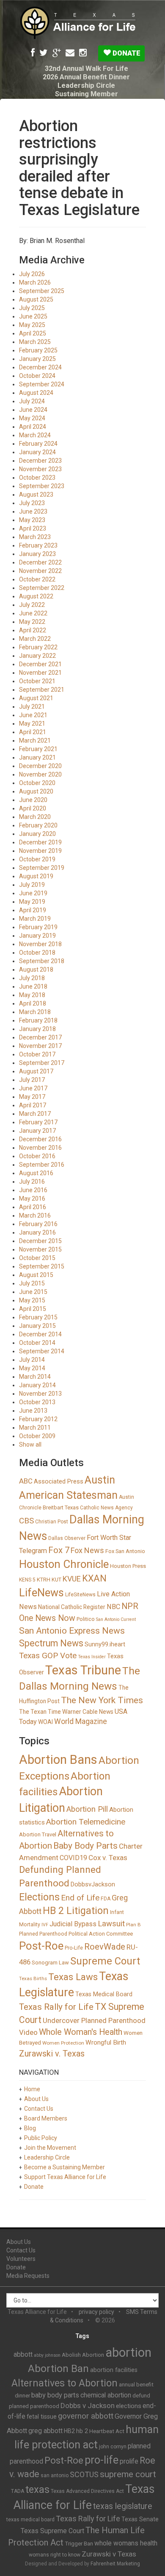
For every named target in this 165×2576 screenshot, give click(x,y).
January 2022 (37, 656)
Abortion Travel (38, 1834)
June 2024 (33, 410)
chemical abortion (106, 2395)
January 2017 (37, 1131)
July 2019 (32, 885)
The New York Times (102, 1700)
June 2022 (33, 613)
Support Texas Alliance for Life (65, 2177)
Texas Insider (92, 1657)
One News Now (47, 1618)
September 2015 (42, 1266)
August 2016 (36, 1173)
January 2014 (37, 1385)
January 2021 (37, 757)
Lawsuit (111, 1924)
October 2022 (37, 579)
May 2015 (32, 1300)
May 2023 (32, 520)
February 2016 (38, 1224)
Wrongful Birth (106, 2042)
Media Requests (28, 2276)
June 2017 (33, 1088)
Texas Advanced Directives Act (87, 2491)
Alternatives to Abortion (65, 2383)
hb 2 (82, 2431)
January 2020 (37, 834)
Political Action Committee (101, 1934)
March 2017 (35, 1114)
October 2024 (37, 376)
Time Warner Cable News (81, 1712)
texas (37, 2489)
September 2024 (42, 384)
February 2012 (38, 1419)
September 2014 (42, 1351)
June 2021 (33, 715)
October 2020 (37, 783)
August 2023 (36, 495)
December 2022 (40, 562)
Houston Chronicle (64, 1564)
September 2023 (42, 486)
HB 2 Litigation (76, 1911)
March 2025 (35, 342)
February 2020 (38, 825)
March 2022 (35, 639)
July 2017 (32, 1080)
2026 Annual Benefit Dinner (86, 77)
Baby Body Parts (85, 1846)
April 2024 (33, 427)
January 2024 (37, 452)
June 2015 (33, 1292)
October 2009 (37, 1436)
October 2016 (37, 1156)
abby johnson (47, 2355)
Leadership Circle (86, 85)
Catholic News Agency (106, 1508)
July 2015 (32, 1283)
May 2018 (32, 995)
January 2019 (37, 936)
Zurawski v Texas (109, 2554)
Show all (30, 1444)
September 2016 (42, 1165)
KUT (56, 1580)
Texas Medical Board (104, 1994)
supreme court (128, 2474)
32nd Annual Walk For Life (87, 68)
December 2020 (40, 766)
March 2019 (35, 919)
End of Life (80, 1898)
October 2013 (37, 1402)
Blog (30, 2128)
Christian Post (52, 1522)
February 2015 (38, 1317)
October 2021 (37, 681)
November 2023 (40, 469)
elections (129, 2406)
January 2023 (37, 554)
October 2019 (37, 859)
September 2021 (42, 690)
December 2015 (40, 1241)
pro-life (102, 2460)
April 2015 (33, 1309)
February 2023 (38, 545)
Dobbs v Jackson (88, 2406)
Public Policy (41, 2138)
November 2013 (40, 1394)
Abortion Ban (58, 2369)
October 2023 (37, 478)
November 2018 (40, 944)
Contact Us (39, 2109)
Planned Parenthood (43, 1934)
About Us (36, 2099)
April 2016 (33, 1207)
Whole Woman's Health (81, 2032)
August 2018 (36, 969)
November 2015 (40, 1249)
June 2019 (33, 893)
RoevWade (105, 1947)
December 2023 (40, 461)
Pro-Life (74, 1948)
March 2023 (35, 537)
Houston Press (128, 1566)
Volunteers (21, 2259)
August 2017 (36, 1071)
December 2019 (40, 842)
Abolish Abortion (83, 2355)
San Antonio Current (116, 1619)
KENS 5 (27, 1580)
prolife (129, 2461)
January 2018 (37, 1029)
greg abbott (45, 2431)
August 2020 (36, 791)
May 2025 (32, 325)
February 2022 (38, 647)
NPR (130, 1606)
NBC (113, 1607)
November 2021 (40, 673)
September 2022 (42, 588)
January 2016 (37, 1232)
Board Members (46, 2118)
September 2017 (42, 1063)
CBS (26, 1521)
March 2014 (35, 1377)
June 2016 (33, 1190)
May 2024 (32, 418)
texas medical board (30, 2520)
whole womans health (126, 2543)
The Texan (33, 1712)
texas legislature (123, 2506)
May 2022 (32, 622)
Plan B (133, 1925)
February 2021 (38, 749)
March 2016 (35, 1215)
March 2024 (35, 435)
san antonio (55, 2475)
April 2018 (33, 1003)
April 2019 (33, 910)
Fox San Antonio (125, 1551)
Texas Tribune (83, 1670)
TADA (18, 2491)
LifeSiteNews (80, 1595)
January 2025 (37, 359)
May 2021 (32, 724)
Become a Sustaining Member (65, 2167)
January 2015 (37, 1326)
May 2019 (32, 902)
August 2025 (36, 299)
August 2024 (36, 393)
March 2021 (35, 740)
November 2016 (40, 1148)
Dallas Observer (67, 1538)
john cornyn (113, 2447)
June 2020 (33, 800)
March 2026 (35, 282)
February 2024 (38, 444)
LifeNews (41, 1593)
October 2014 (37, 1343)
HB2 (69, 2431)
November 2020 (40, 774)
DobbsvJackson (93, 1884)
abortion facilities (114, 2370)
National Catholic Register (72, 1607)
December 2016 (40, 1139)
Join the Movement (50, 2148)
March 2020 (35, 817)
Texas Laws (73, 1977)
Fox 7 (59, 1550)
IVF (45, 1925)
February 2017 (38, 1122)
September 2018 (42, 961)
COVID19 (73, 1858)
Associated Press (59, 1481)
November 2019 (40, 851)
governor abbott (86, 2416)
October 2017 (37, 1054)
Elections (39, 1897)
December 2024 (40, 367)
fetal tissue (42, 2417)
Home (32, 2089)
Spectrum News (51, 1643)
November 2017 (40, 1046)
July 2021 (32, 707)
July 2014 (32, 1360)
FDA (106, 1899)
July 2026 (32, 274)
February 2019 (38, 927)
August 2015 (36, 1275)
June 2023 (33, 511)
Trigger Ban (79, 2544)
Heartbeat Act (107, 2431)
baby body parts (55, 2395)
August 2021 (36, 698)
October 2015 (37, 1258)
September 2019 (42, 868)
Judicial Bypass (73, 1924)
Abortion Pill (87, 1809)
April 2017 (33, 1105)
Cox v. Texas (108, 1858)
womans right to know (55, 2555)
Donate (126, 53)
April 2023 (33, 528)
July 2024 (32, 401)
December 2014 (40, 1334)
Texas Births (33, 1978)
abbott (23, 2354)
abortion (128, 2352)
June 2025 (33, 316)
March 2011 (35, 1428)
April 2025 (33, 333)
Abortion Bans (58, 1760)
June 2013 (33, 1411)
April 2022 (33, 630)
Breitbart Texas (61, 1507)
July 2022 (32, 605)
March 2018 (35, 1012)
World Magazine (81, 1721)
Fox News (87, 1550)
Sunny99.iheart (105, 1644)
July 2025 (32, 308)
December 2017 (40, 1037)
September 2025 (42, 291)
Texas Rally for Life (56, 2007)
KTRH (44, 1580)
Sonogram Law (50, 1963)
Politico (86, 1619)
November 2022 (40, 571)
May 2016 (32, 1199)
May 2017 (32, 1097)
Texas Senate (140, 2519)
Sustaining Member (87, 94)
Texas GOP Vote (48, 1655)
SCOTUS (84, 2474)
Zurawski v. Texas (52, 2054)
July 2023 (32, 503)
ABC (26, 1481)
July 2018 (32, 978)
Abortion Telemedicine (86, 1822)
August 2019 (36, 876)
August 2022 (36, 596)
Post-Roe (41, 1946)
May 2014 (32, 1368)
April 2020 (33, 808)
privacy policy (96, 2312)
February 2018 (38, 1020)
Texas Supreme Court (52, 2531)
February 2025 (38, 350)
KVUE (72, 1579)
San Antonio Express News (72, 1631)
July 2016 (32, 1182)
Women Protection (63, 2043)
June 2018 (33, 986)
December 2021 (40, 664)
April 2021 (33, 732)
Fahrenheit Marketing (115, 2564)
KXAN (94, 1578)
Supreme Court (105, 1961)
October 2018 (37, 953)
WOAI (45, 1722)
